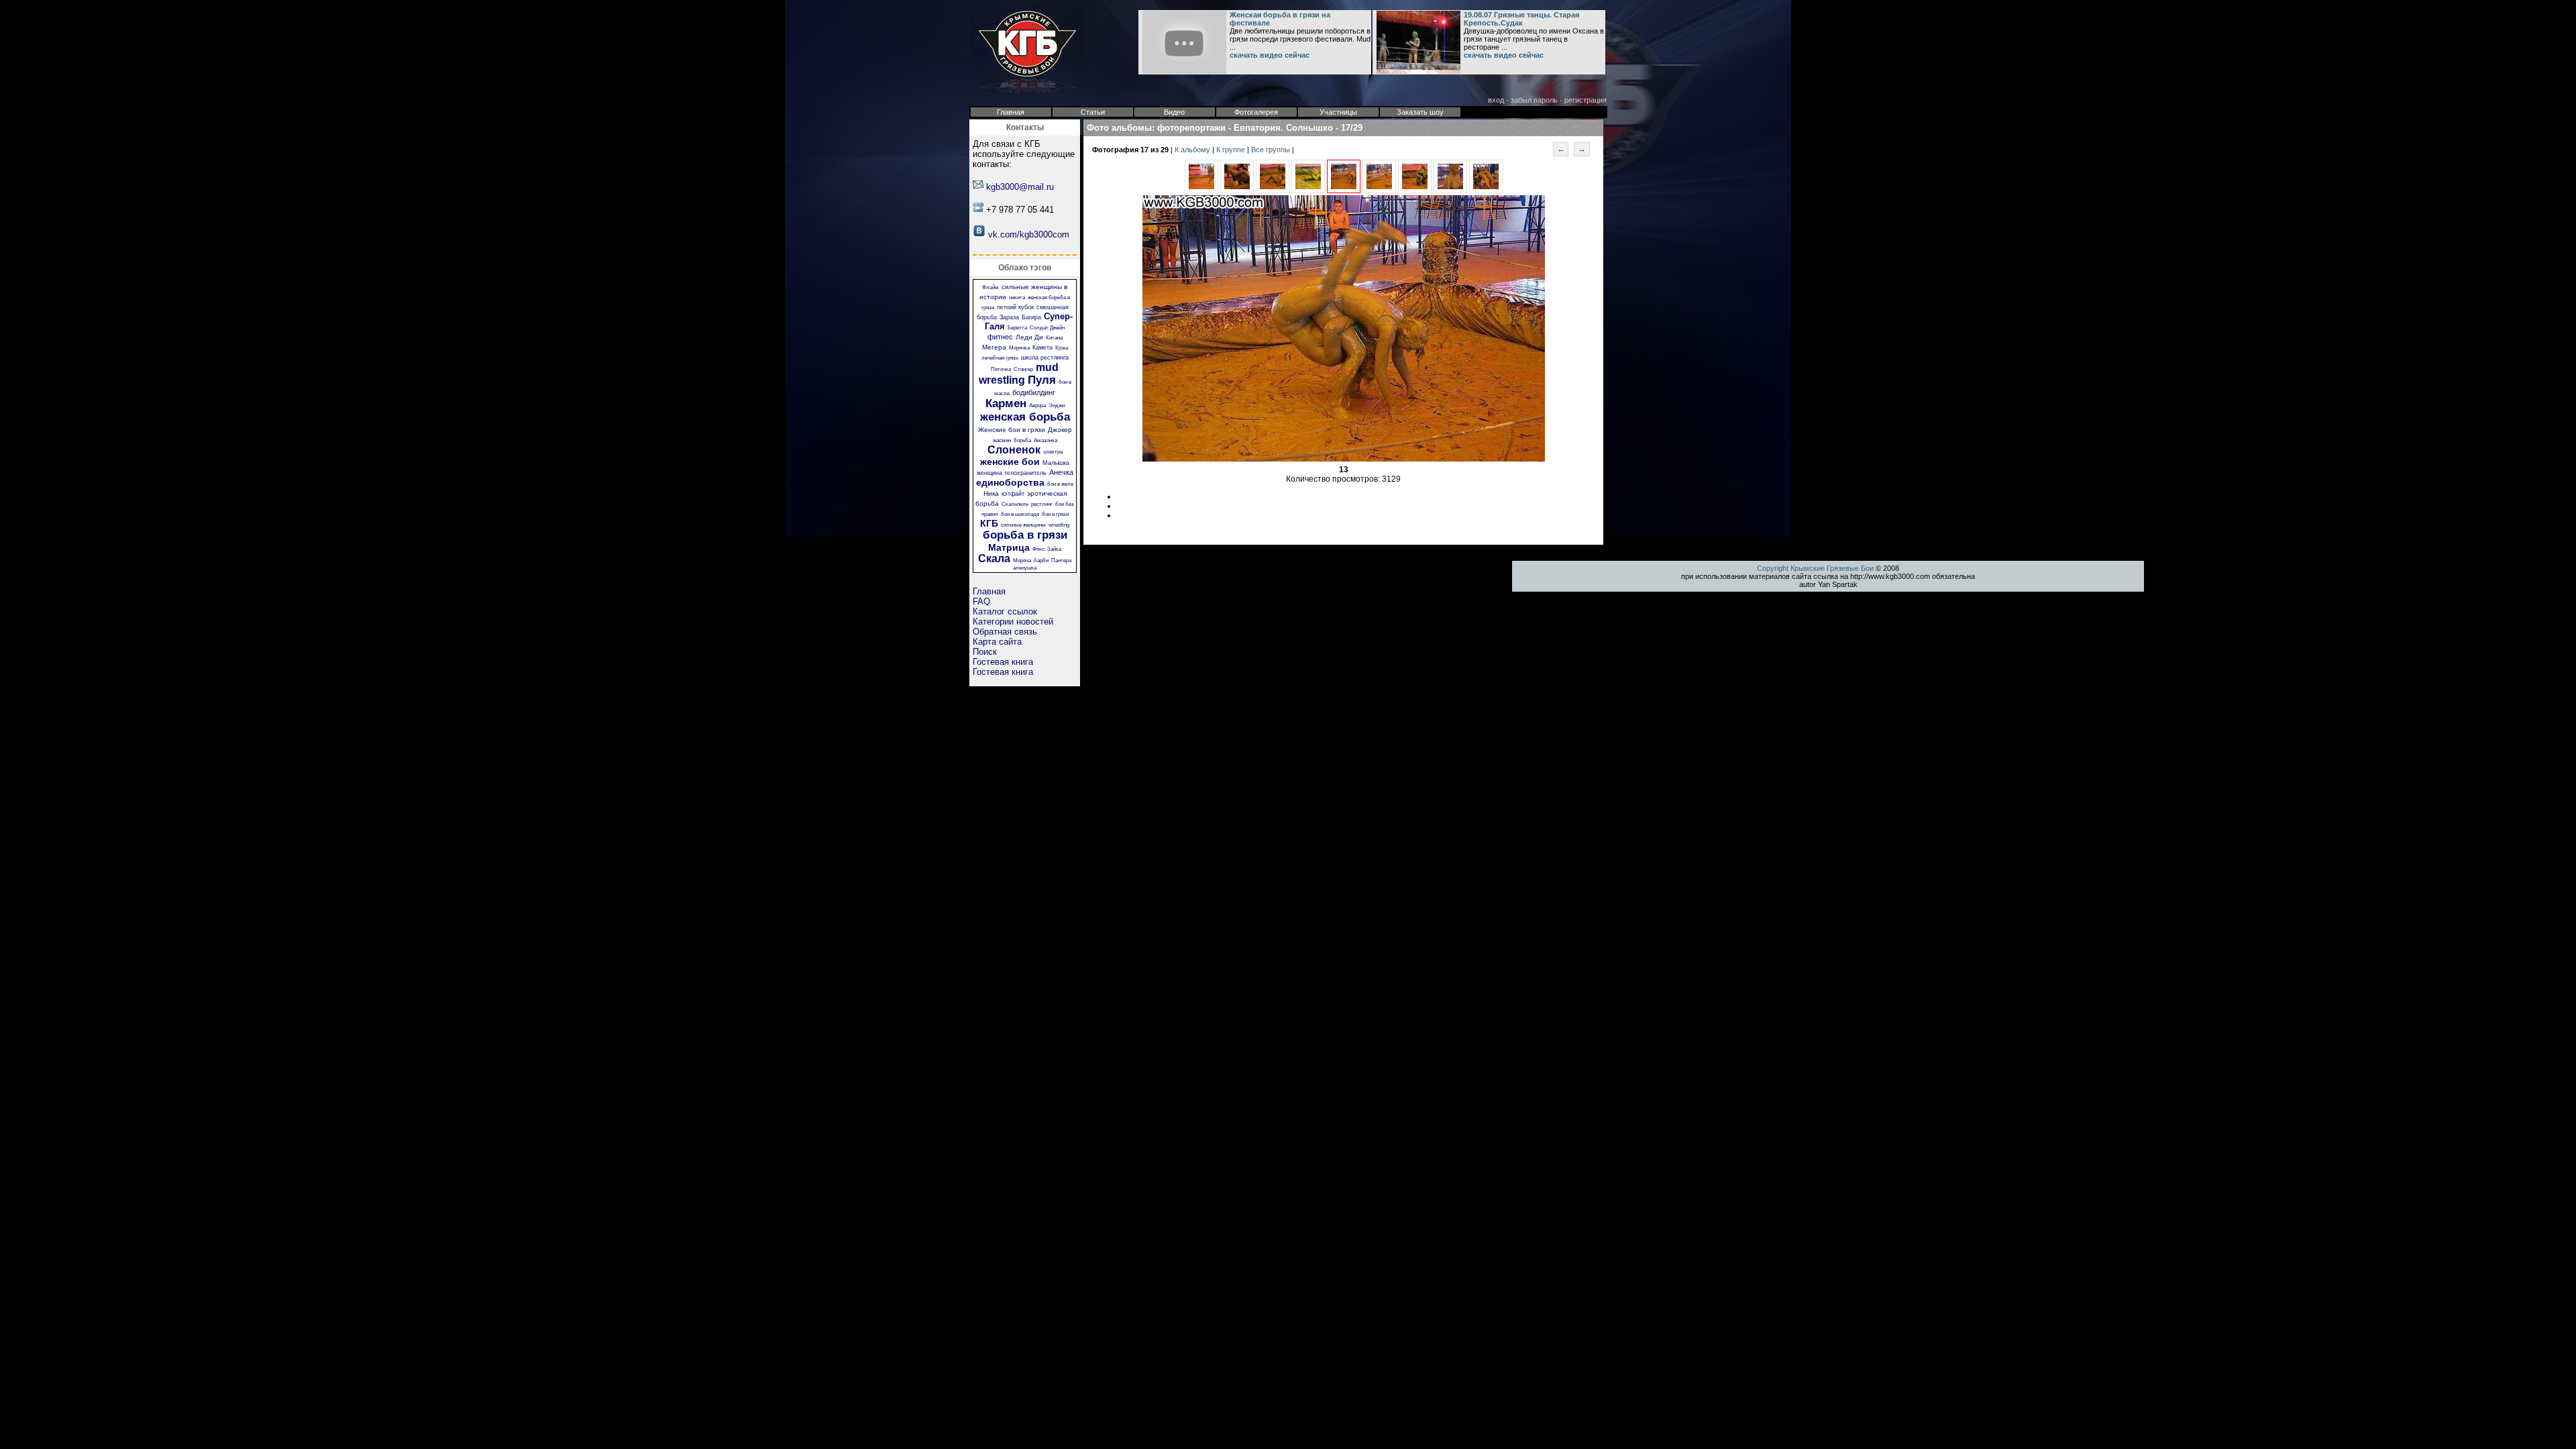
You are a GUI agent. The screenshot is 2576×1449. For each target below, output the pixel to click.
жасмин (1002, 440)
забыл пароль (1534, 100)
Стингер (1023, 369)
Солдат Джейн (1047, 328)
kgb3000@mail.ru (1020, 187)
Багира (1031, 317)
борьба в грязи (1025, 535)
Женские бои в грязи (1012, 430)
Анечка (1061, 472)
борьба (1022, 440)
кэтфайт (1013, 494)
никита (1017, 298)
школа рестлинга (1045, 358)
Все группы (1272, 150)
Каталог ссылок (1005, 611)
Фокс (1038, 549)
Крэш (1062, 348)
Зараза (1009, 317)
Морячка (1019, 348)
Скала (994, 558)
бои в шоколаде (1020, 514)
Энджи (1057, 406)
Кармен (1006, 404)
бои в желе (1060, 484)
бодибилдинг (1034, 392)
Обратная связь (1005, 632)
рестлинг (1042, 504)
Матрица (1009, 547)
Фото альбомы (1119, 128)
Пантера (1061, 560)
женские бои (1010, 462)
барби (1041, 560)
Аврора (1037, 406)
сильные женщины (1023, 525)
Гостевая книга (1003, 662)
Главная (989, 591)
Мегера (994, 347)
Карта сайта (997, 642)
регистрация (1586, 100)
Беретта (1017, 328)
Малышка (1056, 463)
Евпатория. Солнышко (1283, 128)
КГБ (989, 523)
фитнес (1000, 337)
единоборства (1010, 482)
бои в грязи (1055, 514)
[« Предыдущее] (1201, 191)
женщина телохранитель (1012, 473)
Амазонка (1045, 440)
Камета (1042, 347)
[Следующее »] (1379, 191)
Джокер (1060, 430)
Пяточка (1001, 369)
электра (1053, 452)
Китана (1054, 338)
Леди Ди (1029, 337)
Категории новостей (1013, 622)
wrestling (1059, 525)
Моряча (1022, 560)
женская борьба (1025, 417)
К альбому (1193, 150)
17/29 (1352, 128)
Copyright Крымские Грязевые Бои (1815, 568)
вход (1496, 100)
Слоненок (1014, 450)
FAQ (981, 601)
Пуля (1042, 380)
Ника (991, 493)
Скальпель (1015, 504)
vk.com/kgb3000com (1029, 234)
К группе (1232, 150)
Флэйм (990, 287)
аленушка (1025, 568)
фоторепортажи (1191, 128)
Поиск (985, 652)
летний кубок (1015, 307)
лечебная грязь (1000, 358)
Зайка (1054, 549)
